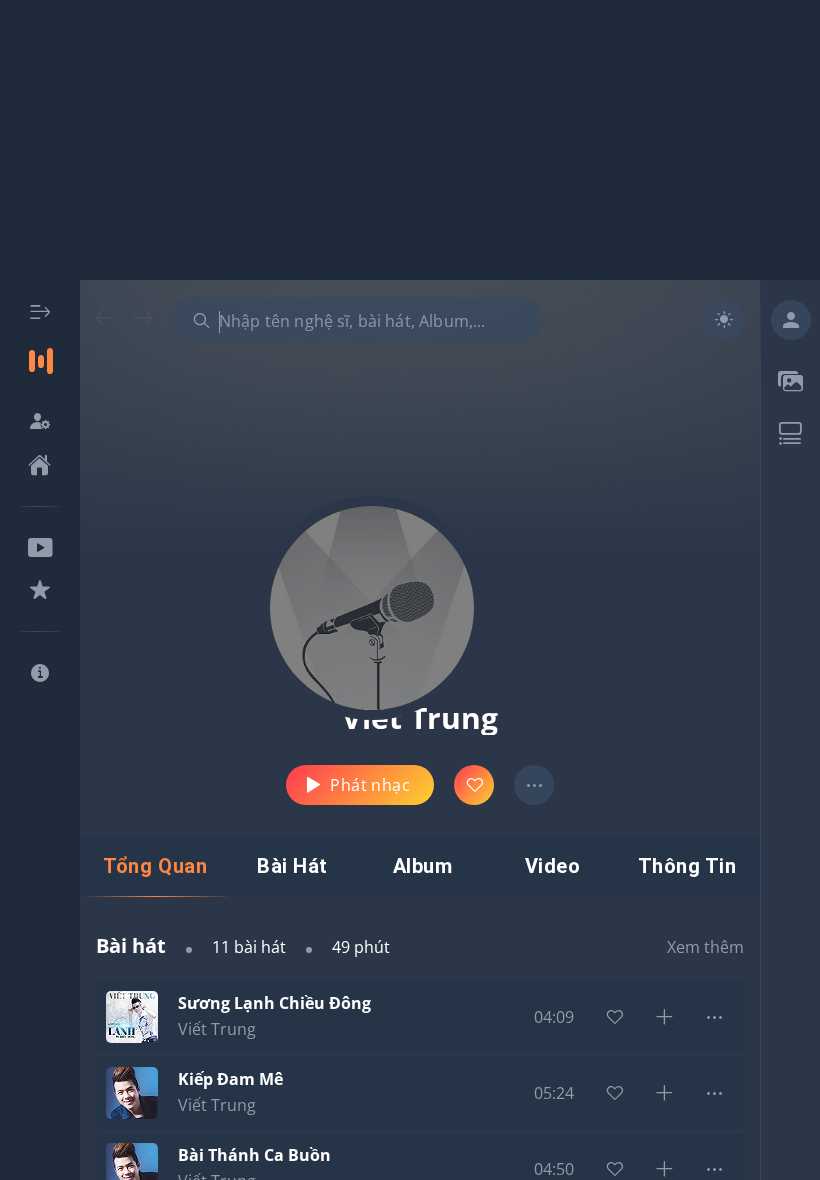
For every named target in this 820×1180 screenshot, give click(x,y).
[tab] (155, 866)
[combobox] (357, 320)
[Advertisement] (410, 140)
